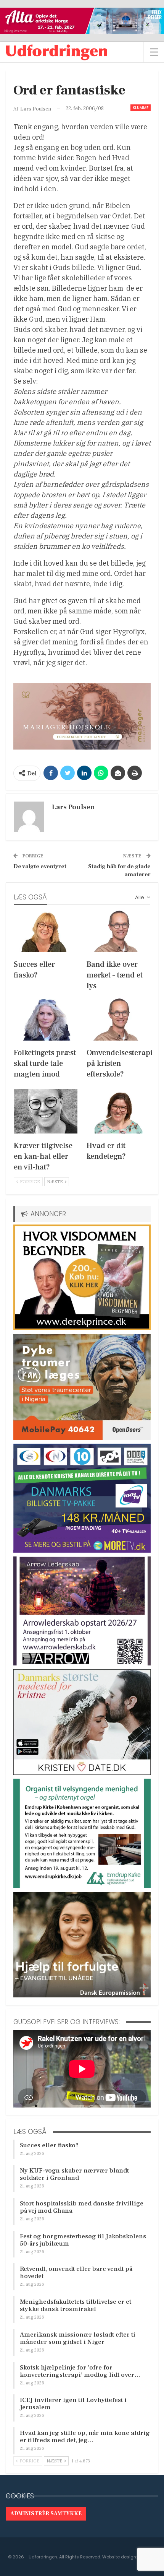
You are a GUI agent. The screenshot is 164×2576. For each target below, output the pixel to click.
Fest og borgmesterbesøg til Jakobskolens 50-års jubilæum (83, 2240)
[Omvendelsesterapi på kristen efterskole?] (118, 1018)
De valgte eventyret (40, 866)
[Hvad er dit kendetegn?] (118, 1111)
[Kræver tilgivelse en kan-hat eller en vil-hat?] (46, 1111)
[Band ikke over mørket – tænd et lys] (118, 930)
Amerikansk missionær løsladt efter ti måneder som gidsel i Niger (78, 2338)
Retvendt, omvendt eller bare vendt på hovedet (76, 2273)
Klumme (141, 108)
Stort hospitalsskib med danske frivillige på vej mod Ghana (82, 2207)
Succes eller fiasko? (49, 2145)
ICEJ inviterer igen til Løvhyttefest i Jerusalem (73, 2404)
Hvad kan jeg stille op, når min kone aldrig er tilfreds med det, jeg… (85, 2437)
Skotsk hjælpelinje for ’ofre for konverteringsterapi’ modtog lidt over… (80, 2371)
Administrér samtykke (46, 2514)
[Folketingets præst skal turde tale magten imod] (46, 1018)
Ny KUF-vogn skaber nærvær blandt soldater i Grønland (74, 2174)
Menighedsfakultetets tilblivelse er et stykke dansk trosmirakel (76, 2305)
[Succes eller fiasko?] (46, 930)
